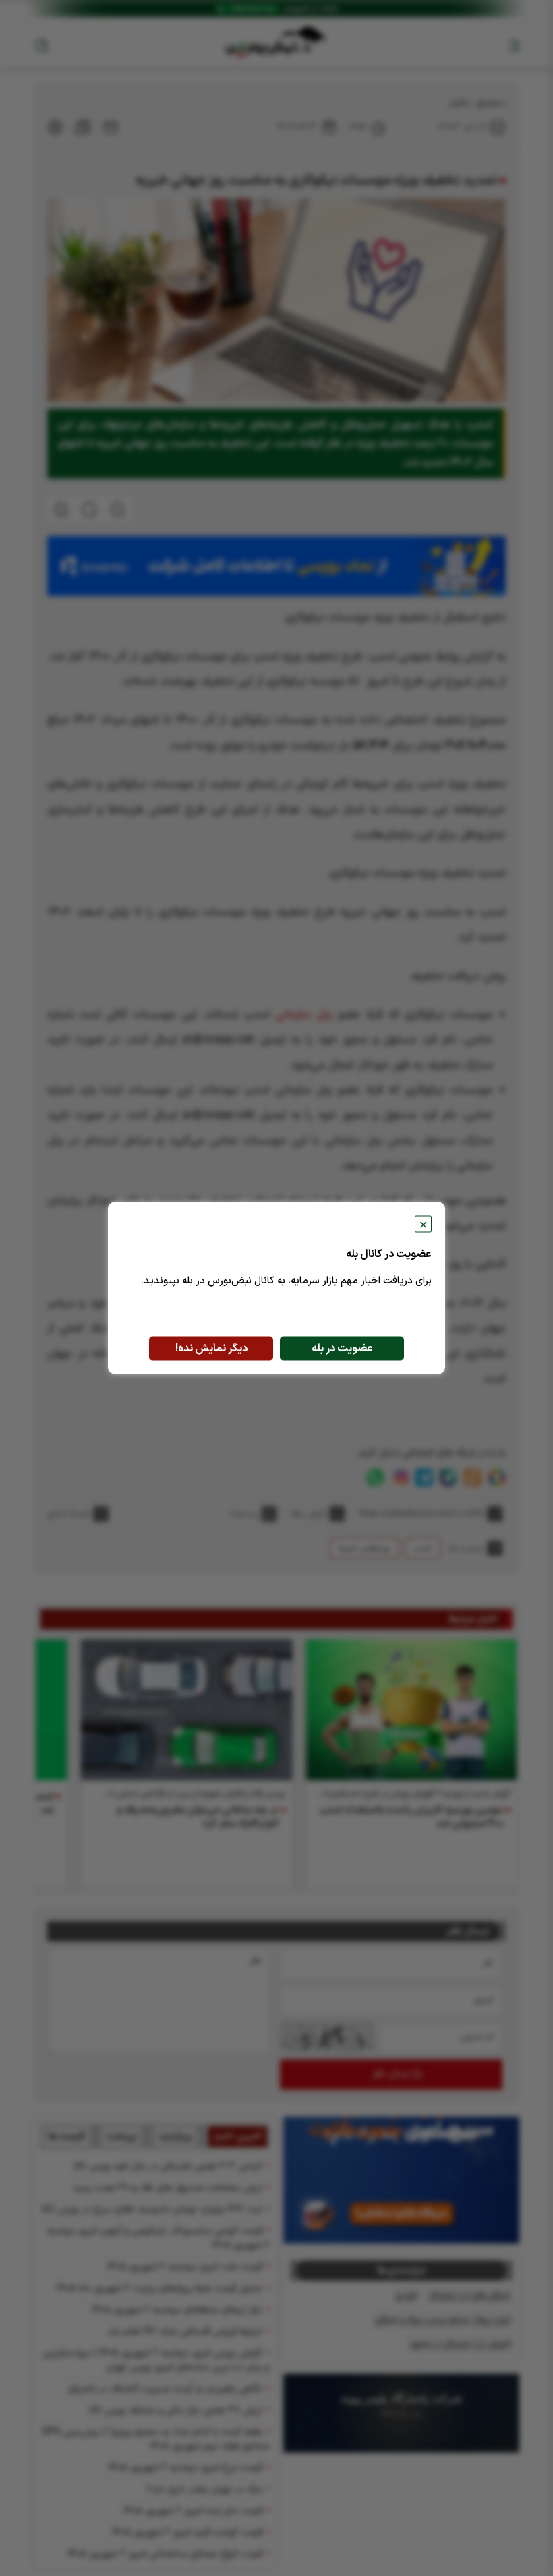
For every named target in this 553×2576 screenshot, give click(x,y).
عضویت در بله (342, 1349)
